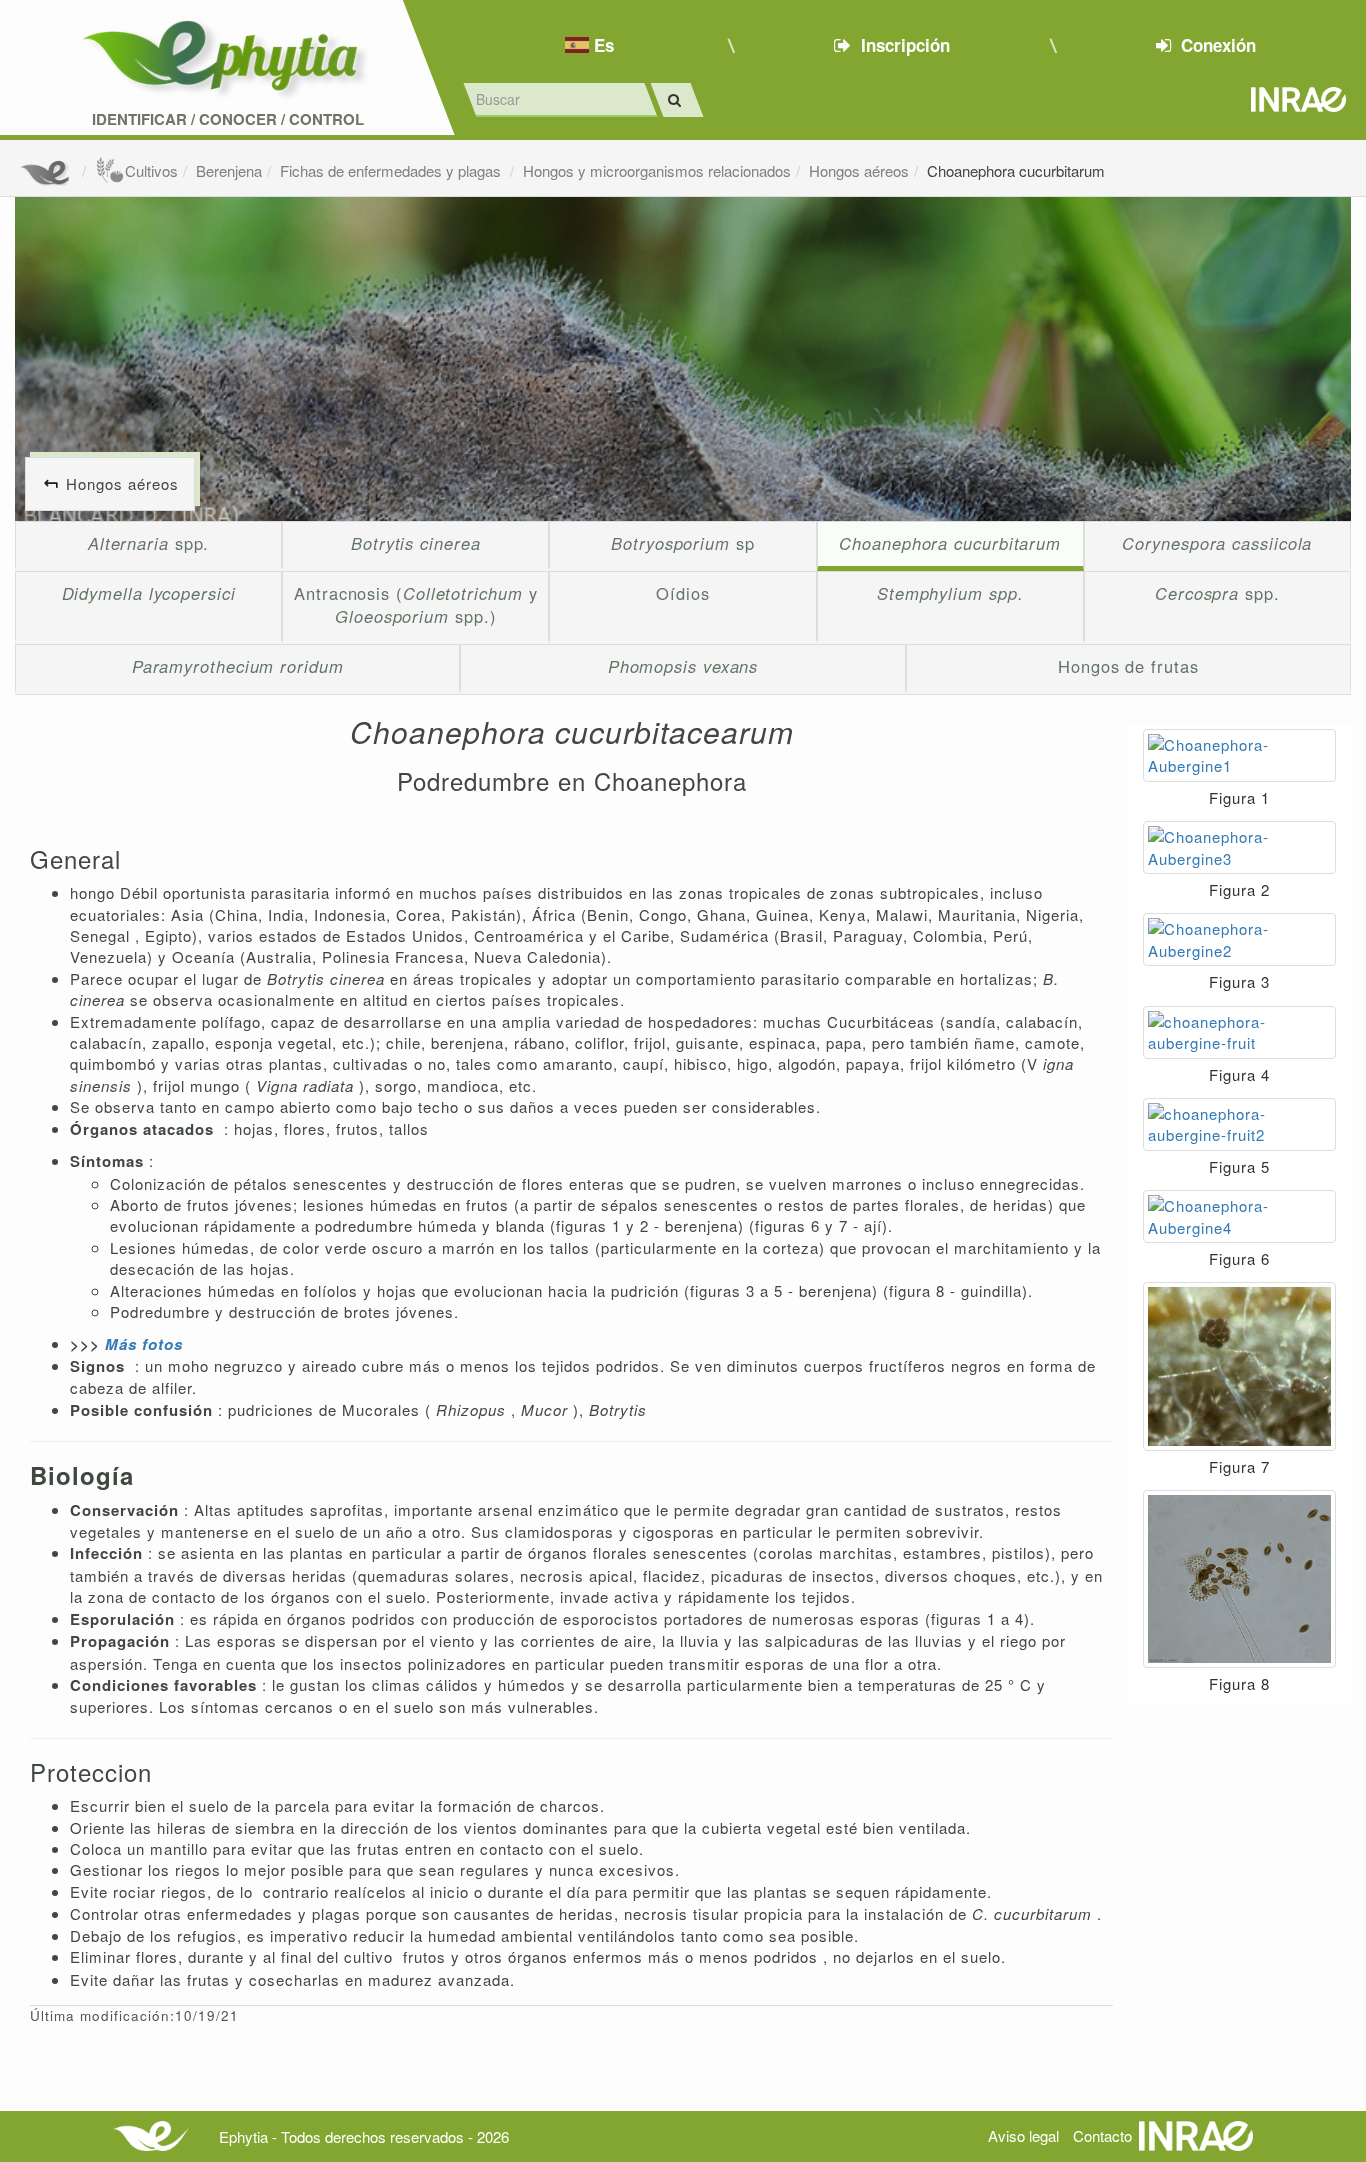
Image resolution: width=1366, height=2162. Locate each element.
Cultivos (151, 170)
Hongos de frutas (1128, 666)
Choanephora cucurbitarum (1016, 170)
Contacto (1102, 2135)
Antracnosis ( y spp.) (415, 605)
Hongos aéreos (859, 170)
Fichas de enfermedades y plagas (392, 170)
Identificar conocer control (228, 119)
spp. (149, 543)
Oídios (682, 593)
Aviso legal (1023, 2135)
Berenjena (229, 170)
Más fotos (144, 1344)
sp (683, 543)
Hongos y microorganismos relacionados (657, 170)
